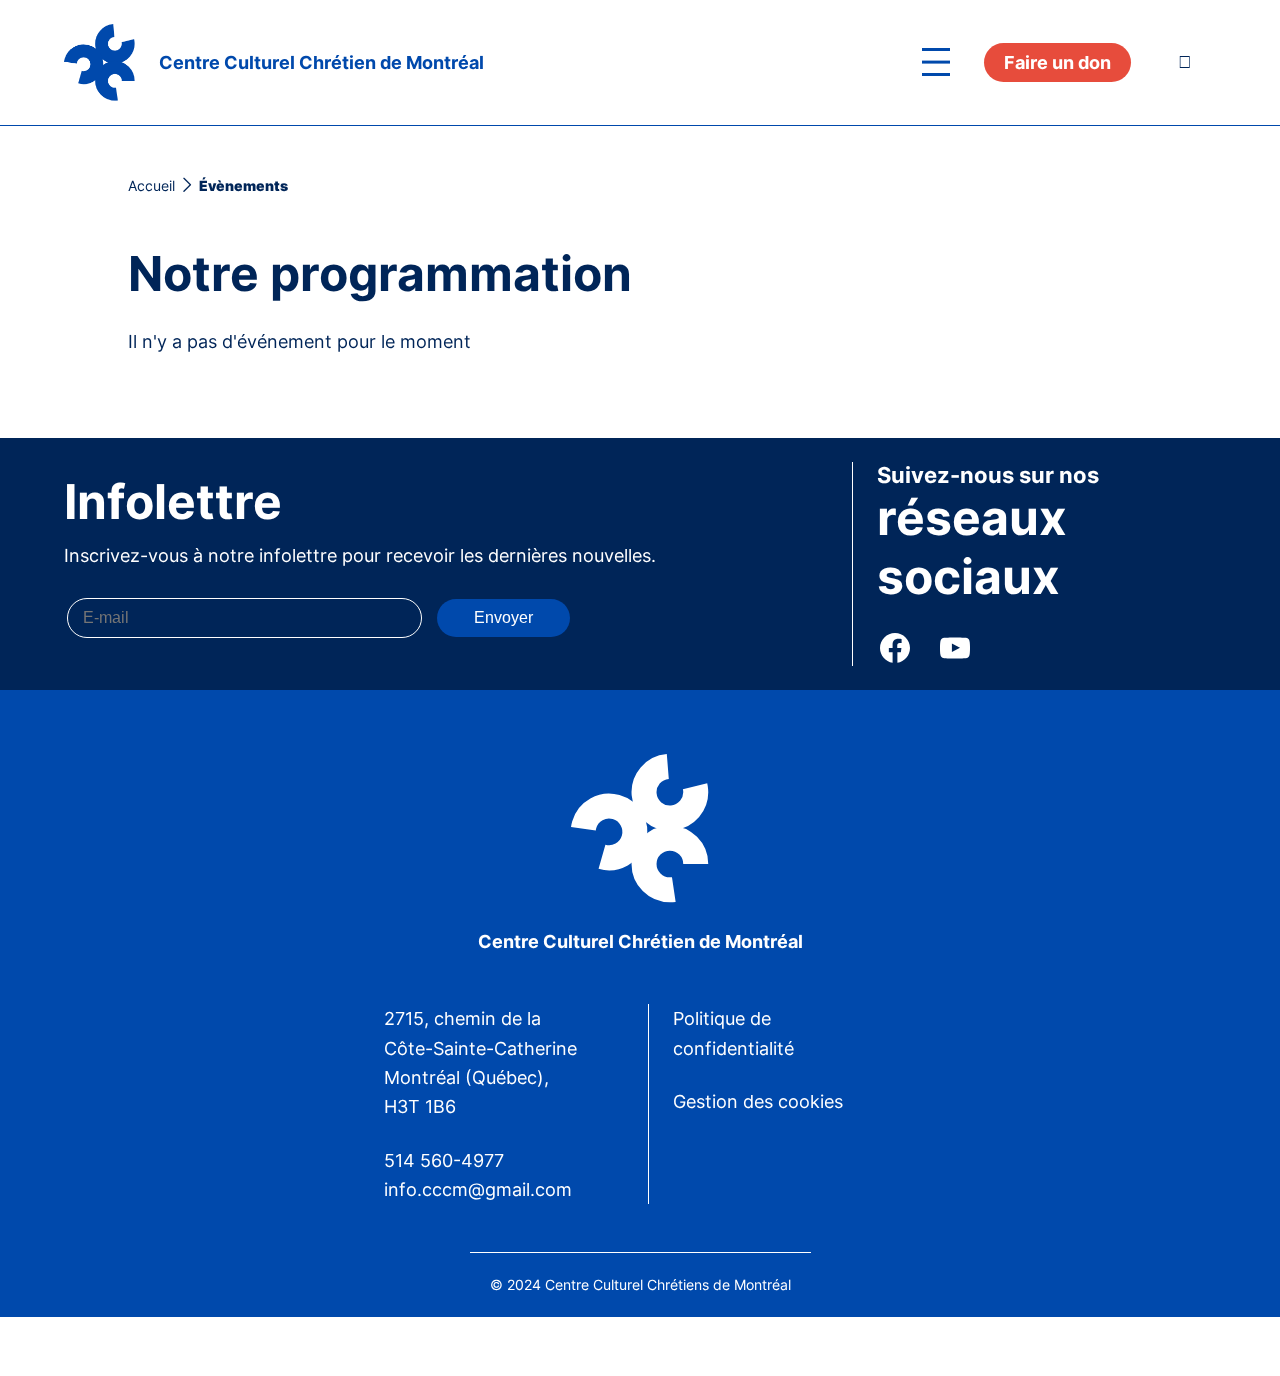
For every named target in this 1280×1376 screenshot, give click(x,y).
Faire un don (1057, 62)
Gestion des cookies (758, 1101)
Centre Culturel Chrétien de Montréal (321, 62)
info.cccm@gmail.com (478, 1189)
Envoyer (503, 617)
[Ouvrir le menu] (936, 62)
